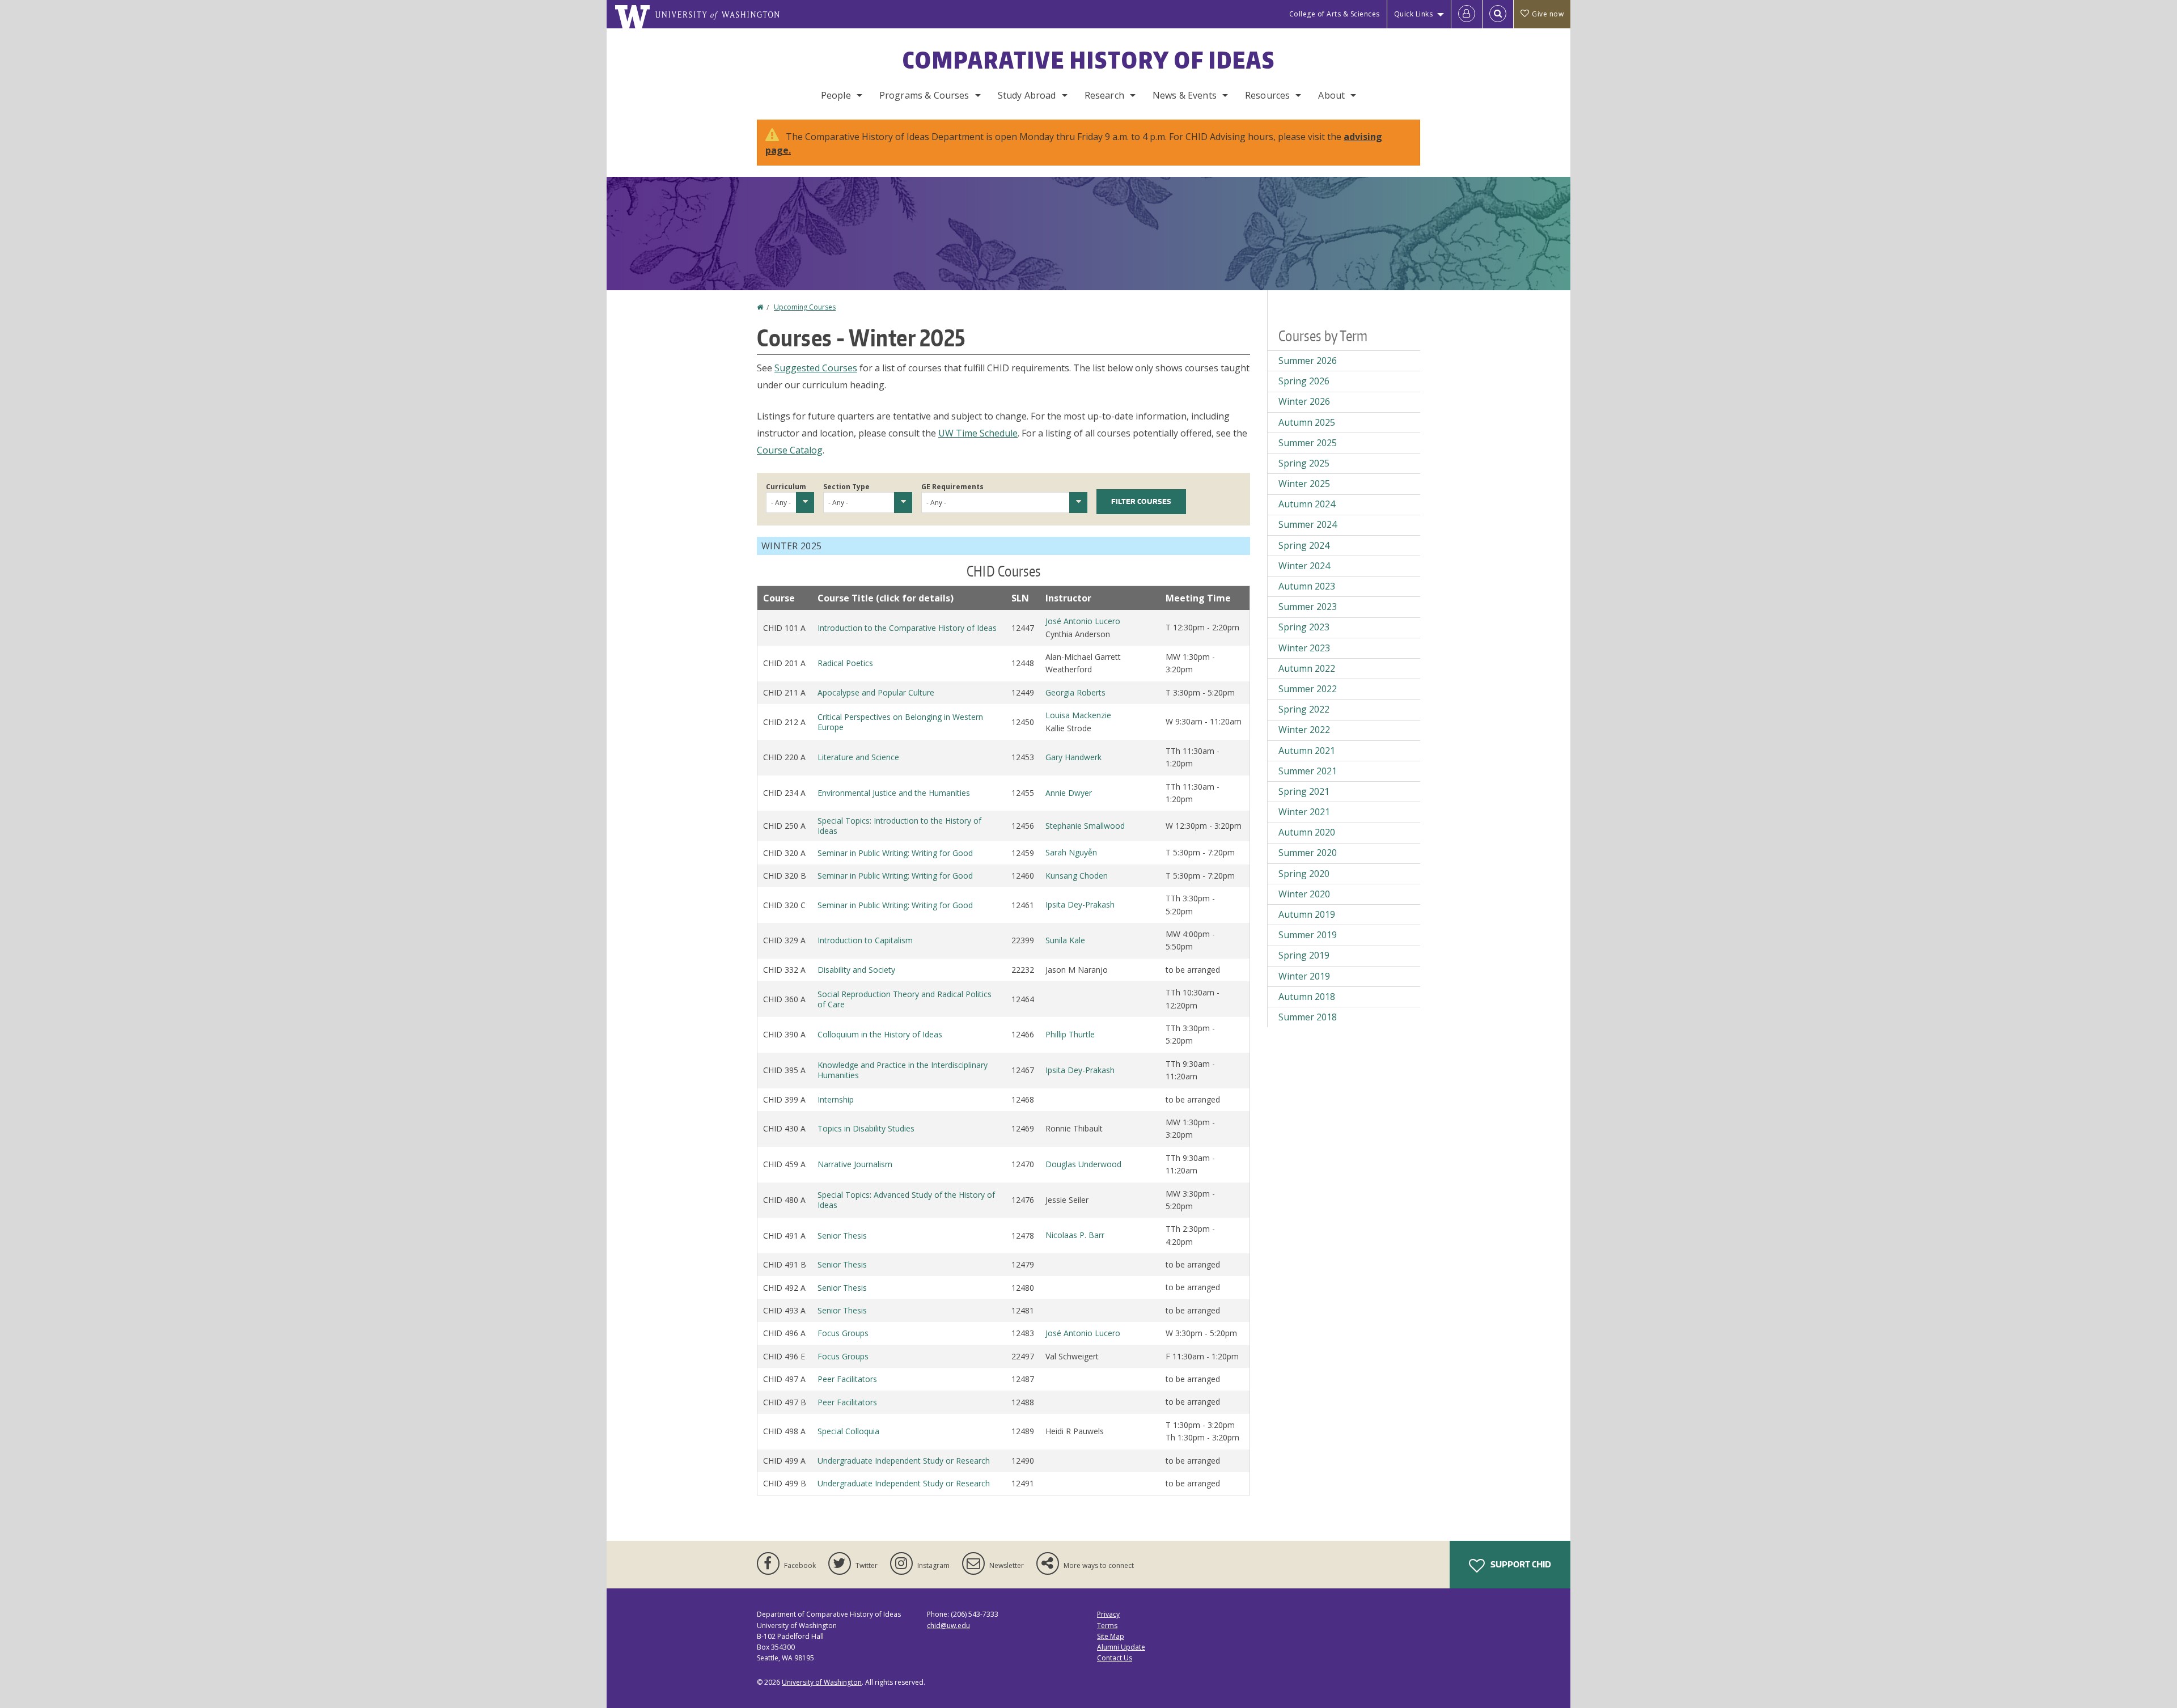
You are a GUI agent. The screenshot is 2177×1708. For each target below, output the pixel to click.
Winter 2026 (1304, 401)
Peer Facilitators (847, 1379)
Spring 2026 (1304, 381)
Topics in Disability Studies (866, 1128)
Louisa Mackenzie (1078, 715)
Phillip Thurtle (1070, 1034)
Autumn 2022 (1307, 668)
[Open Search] (1498, 14)
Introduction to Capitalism (865, 940)
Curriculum (786, 487)
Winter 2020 (1304, 894)
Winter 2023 (1304, 648)
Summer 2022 (1308, 689)
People (836, 95)
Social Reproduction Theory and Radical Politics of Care (905, 999)
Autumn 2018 (1307, 997)
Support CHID (1520, 1564)
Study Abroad (1027, 95)
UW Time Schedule (978, 433)
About (1331, 95)
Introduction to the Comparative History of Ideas (907, 628)
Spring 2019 (1304, 955)
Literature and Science (858, 757)
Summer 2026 (1308, 361)
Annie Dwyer (1069, 793)
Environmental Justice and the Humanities (894, 793)
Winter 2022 (1304, 730)
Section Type (846, 487)
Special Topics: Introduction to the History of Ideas (899, 826)
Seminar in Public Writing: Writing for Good (895, 853)
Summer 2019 (1308, 935)
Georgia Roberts (1075, 692)
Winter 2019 (1304, 976)
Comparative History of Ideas (1089, 60)
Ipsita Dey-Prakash (1080, 904)
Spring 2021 (1304, 791)
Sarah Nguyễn (1071, 852)
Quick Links (1414, 14)
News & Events (1185, 95)
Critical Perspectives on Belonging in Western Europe (900, 722)
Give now (1548, 14)
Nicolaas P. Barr (1075, 1235)
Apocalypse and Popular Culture (876, 692)
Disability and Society (856, 970)
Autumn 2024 (1307, 504)
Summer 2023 (1308, 607)
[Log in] (1467, 14)
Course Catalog (790, 450)
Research (1104, 95)
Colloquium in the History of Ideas (880, 1034)
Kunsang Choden (1077, 876)
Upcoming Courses (805, 307)
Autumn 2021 (1307, 751)
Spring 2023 (1304, 627)
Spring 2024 (1304, 545)
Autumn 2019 (1307, 914)
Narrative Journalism (855, 1164)
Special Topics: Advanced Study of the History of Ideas (906, 1200)
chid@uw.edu (948, 1626)
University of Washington (822, 1682)
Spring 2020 (1304, 874)
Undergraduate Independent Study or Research (904, 1461)
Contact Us (1115, 1658)
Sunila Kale (1065, 940)
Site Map (1111, 1636)
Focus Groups (843, 1333)
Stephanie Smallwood (1085, 826)
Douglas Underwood (1083, 1164)
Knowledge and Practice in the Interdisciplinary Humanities (903, 1070)
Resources (1267, 95)
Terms (1107, 1626)
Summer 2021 (1308, 771)
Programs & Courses (924, 95)
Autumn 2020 (1307, 832)
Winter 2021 (1304, 812)
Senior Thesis (842, 1236)
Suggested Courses (816, 368)
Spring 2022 (1304, 709)
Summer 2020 (1308, 853)
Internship (836, 1099)
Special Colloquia (848, 1431)
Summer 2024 (1308, 524)
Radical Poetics (845, 663)
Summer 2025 (1308, 443)
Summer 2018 (1308, 1017)
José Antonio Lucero (1083, 621)
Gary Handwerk (1073, 757)
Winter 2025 (1304, 484)
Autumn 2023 (1307, 586)
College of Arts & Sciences (1335, 14)
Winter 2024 (1304, 566)
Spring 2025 (1304, 463)
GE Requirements (952, 487)
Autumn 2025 (1307, 422)
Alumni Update (1121, 1647)
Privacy (1108, 1614)
